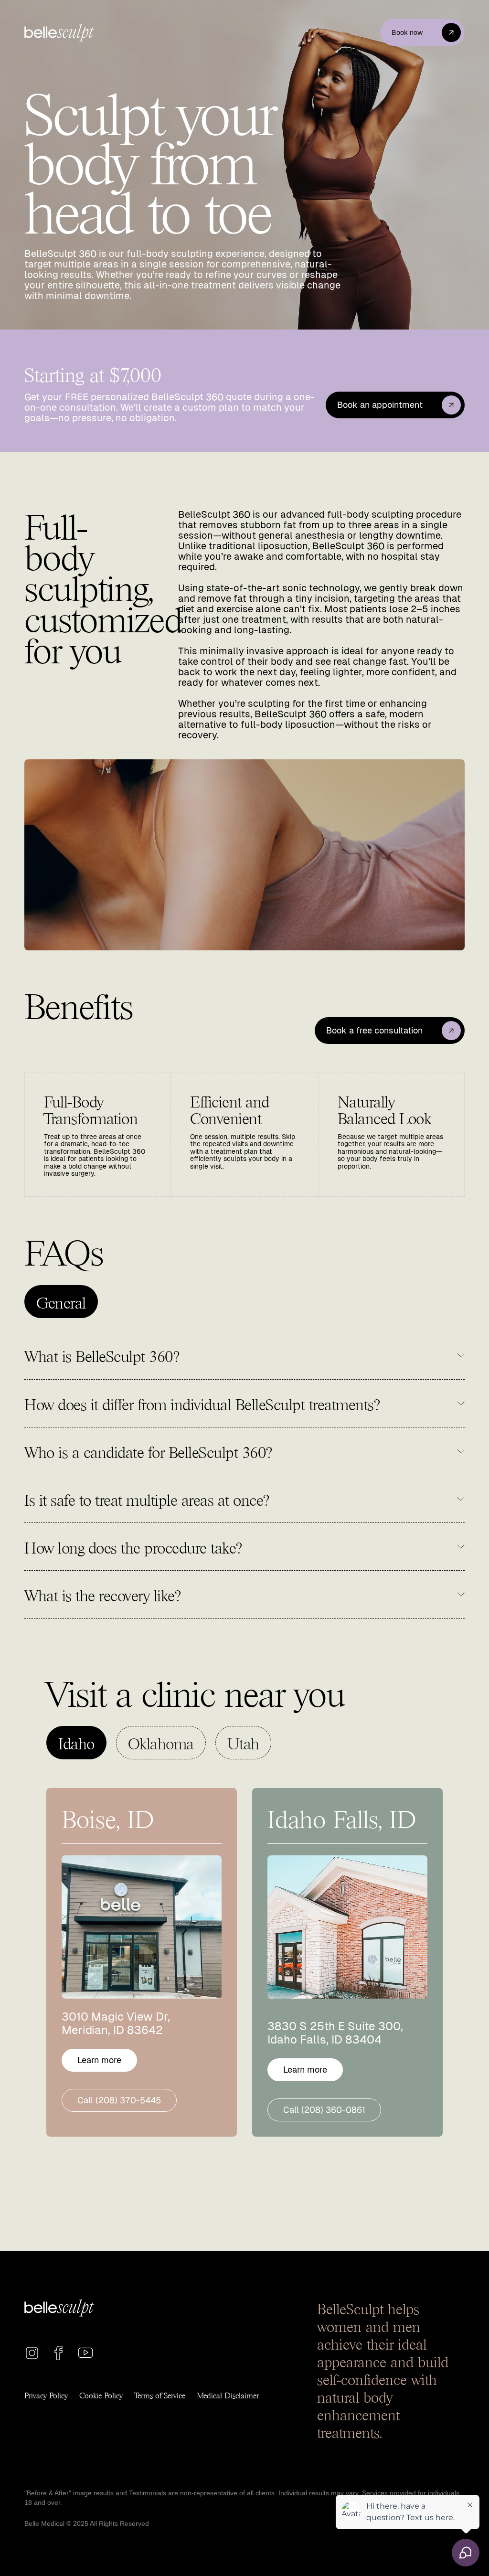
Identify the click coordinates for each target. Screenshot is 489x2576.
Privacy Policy (46, 2395)
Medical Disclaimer (228, 2395)
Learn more (99, 2060)
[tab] (61, 1302)
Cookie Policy (101, 2395)
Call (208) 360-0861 (324, 2110)
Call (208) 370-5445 (119, 2100)
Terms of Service (160, 2395)
